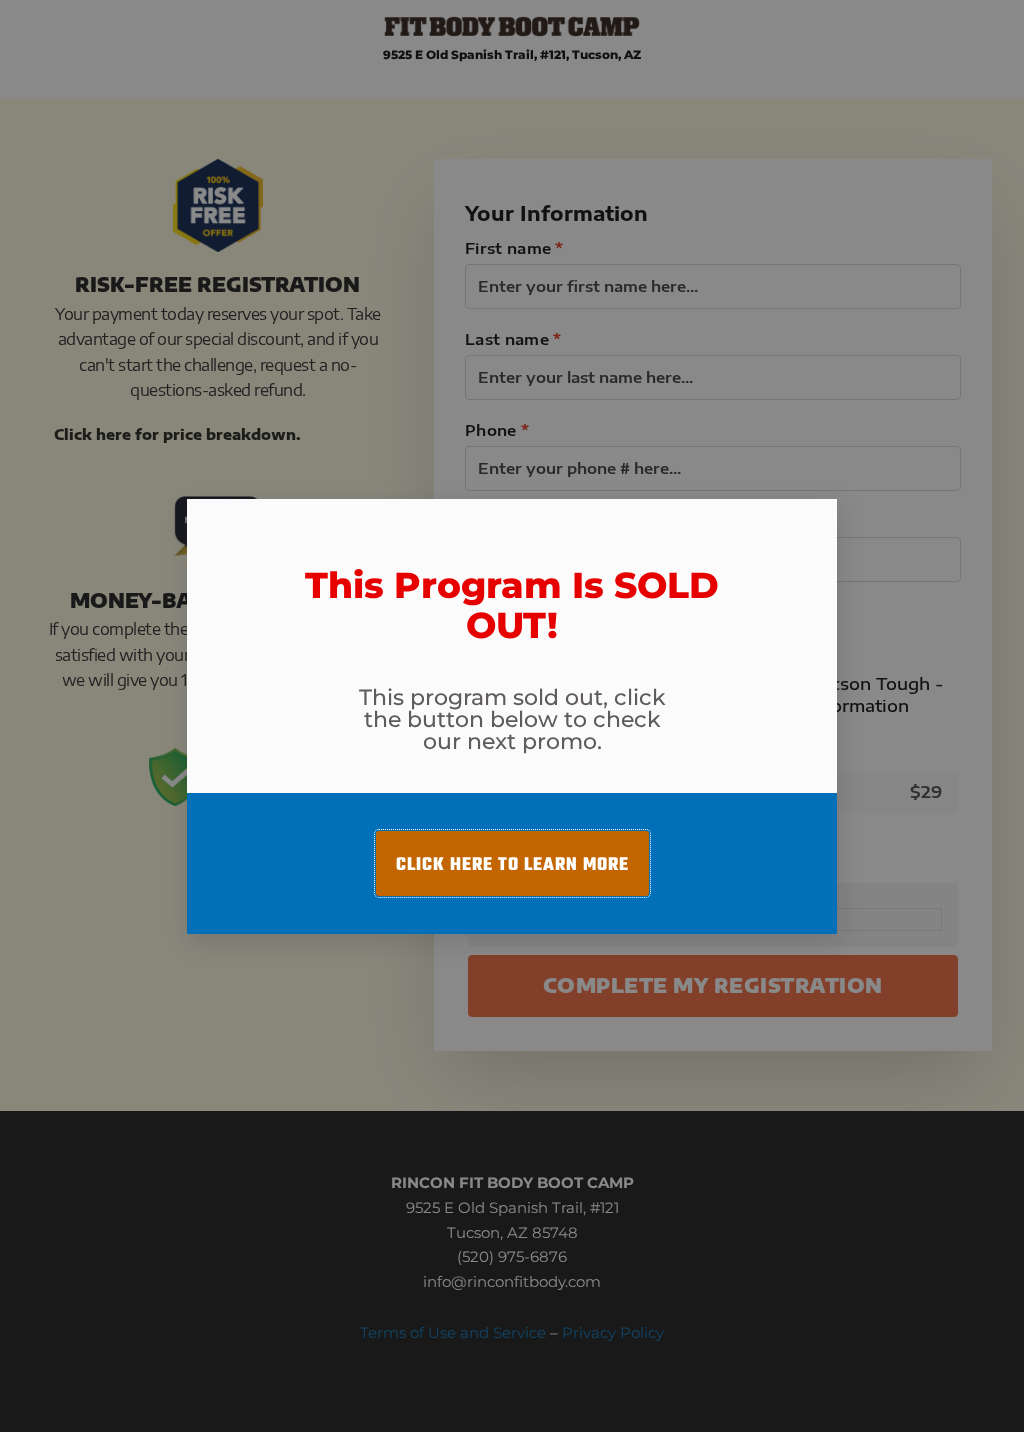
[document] (512, 716)
